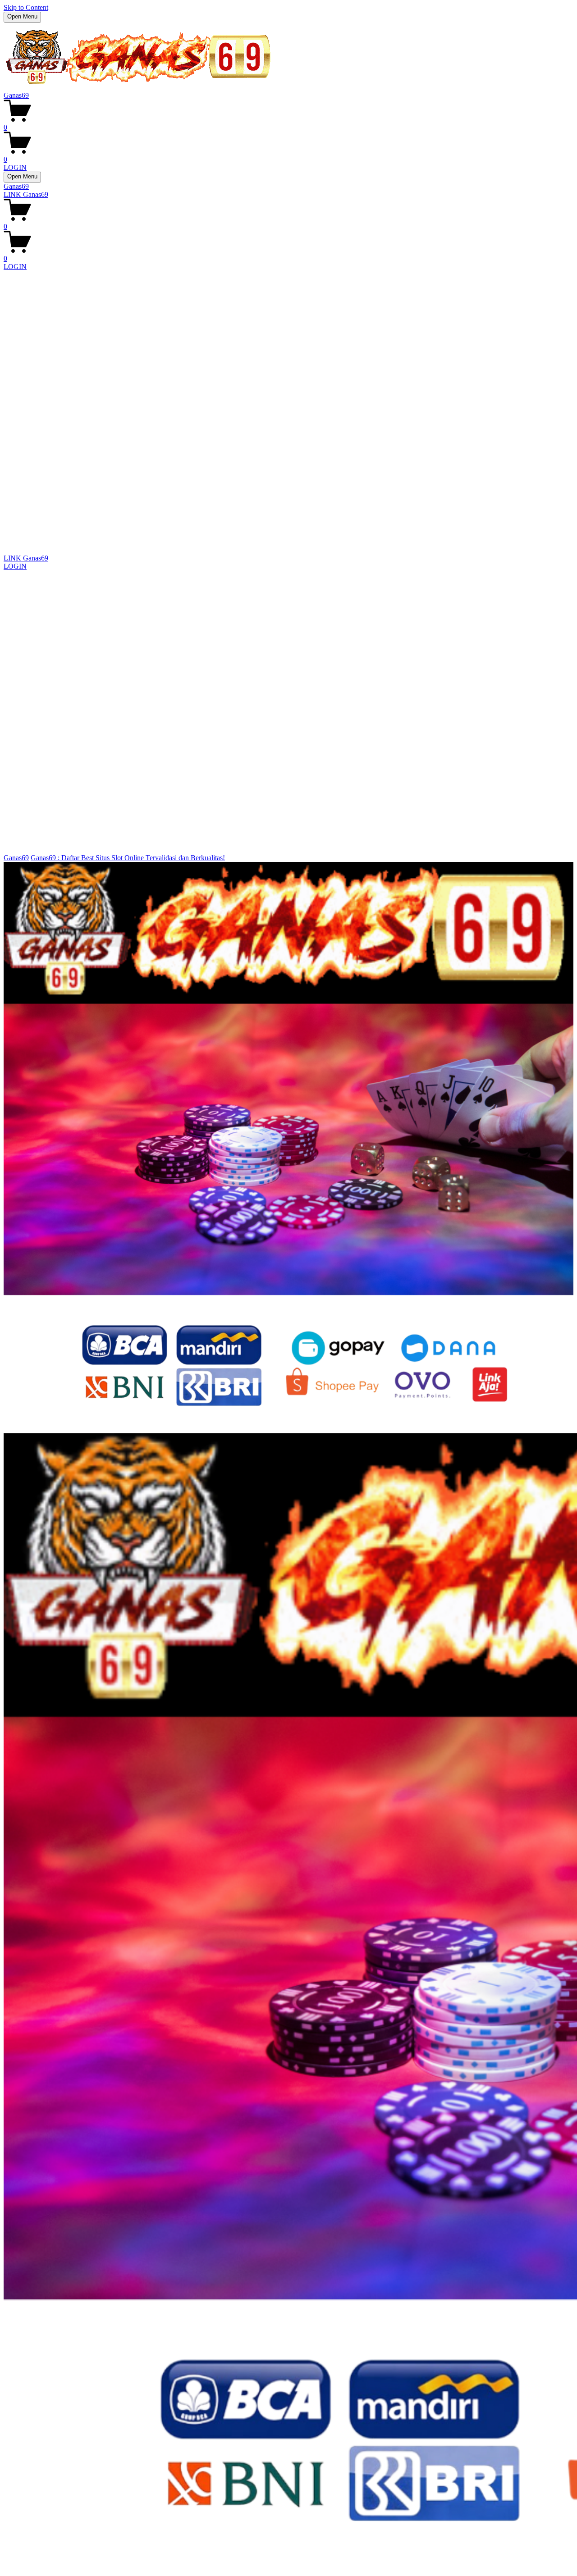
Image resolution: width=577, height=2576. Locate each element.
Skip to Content (26, 7)
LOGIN (15, 167)
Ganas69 (16, 95)
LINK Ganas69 (26, 194)
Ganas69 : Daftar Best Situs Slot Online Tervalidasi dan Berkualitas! (128, 858)
